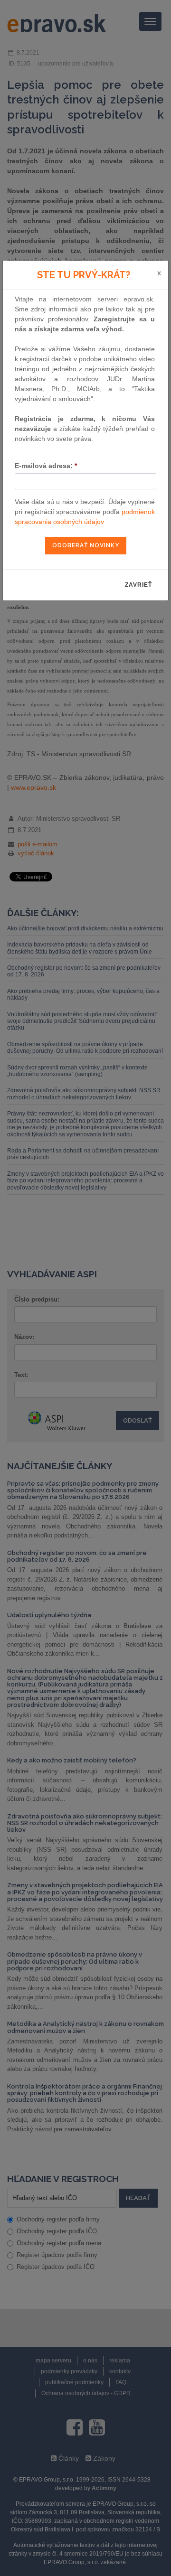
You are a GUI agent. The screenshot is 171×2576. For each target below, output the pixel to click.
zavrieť (138, 585)
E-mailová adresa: (46, 466)
